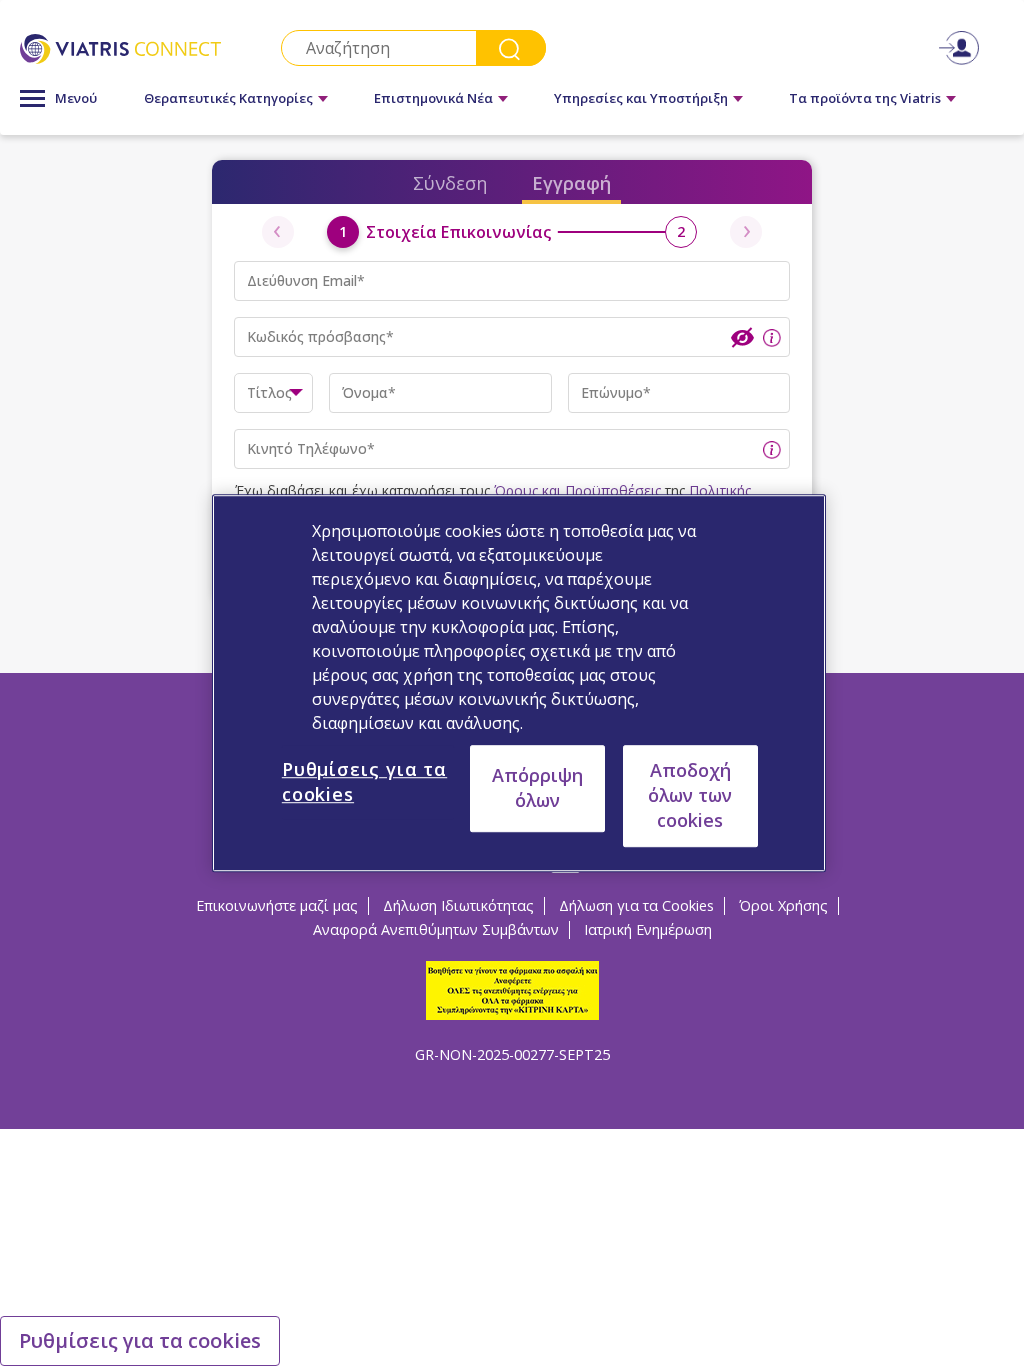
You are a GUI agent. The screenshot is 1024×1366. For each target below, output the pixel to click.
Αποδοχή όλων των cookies (690, 795)
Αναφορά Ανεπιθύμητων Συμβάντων (436, 929)
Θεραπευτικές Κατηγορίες (228, 98)
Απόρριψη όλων (537, 787)
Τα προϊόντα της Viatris (865, 98)
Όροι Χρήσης (783, 905)
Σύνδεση (450, 183)
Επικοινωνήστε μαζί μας (277, 905)
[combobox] (273, 393)
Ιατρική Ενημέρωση (648, 929)
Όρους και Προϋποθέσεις (577, 490)
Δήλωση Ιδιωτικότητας (458, 905)
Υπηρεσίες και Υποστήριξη (641, 98)
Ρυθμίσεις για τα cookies (140, 1340)
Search (511, 48)
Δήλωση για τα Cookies (636, 905)
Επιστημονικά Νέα (433, 98)
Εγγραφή (571, 183)
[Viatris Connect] (120, 48)
